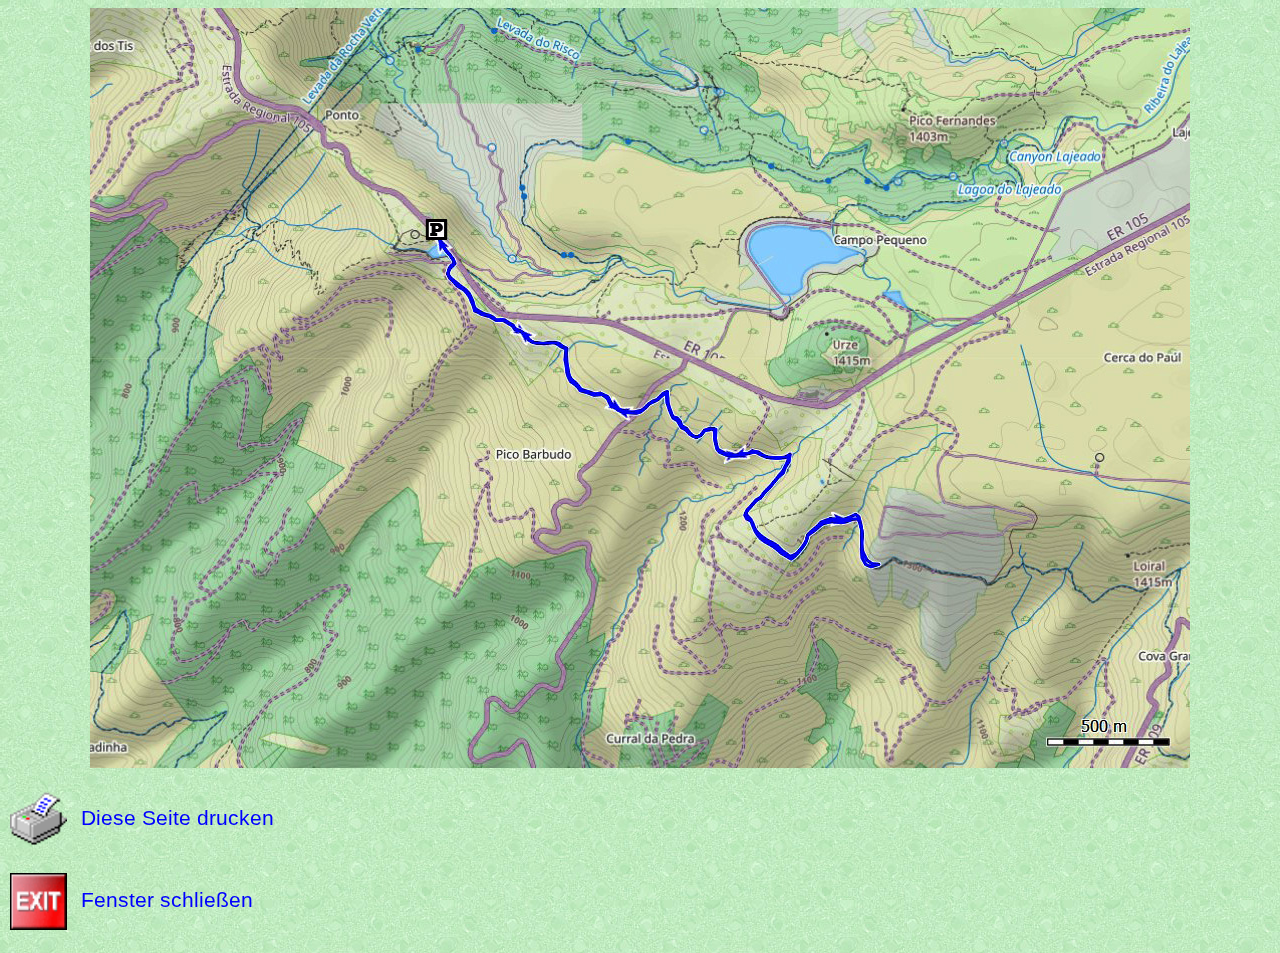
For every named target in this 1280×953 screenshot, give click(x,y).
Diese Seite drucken (177, 817)
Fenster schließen (167, 899)
